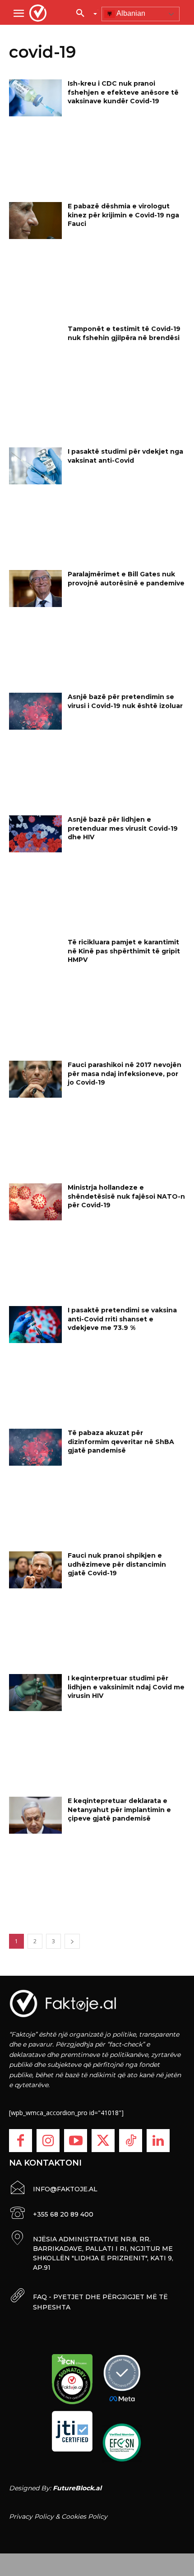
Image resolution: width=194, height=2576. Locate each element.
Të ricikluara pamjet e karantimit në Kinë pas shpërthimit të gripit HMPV (124, 951)
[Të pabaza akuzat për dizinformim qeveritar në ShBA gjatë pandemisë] (35, 1447)
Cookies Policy (84, 2516)
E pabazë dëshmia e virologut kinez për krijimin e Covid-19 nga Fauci (123, 215)
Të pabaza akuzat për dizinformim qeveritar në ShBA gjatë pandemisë (121, 1442)
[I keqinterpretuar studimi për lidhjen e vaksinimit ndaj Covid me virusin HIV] (35, 1693)
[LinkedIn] (158, 2141)
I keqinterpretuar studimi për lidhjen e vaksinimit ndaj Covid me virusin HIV (126, 1687)
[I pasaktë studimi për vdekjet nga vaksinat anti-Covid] (35, 466)
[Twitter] (103, 2141)
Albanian (130, 13)
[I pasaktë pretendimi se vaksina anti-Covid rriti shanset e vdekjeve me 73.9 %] (35, 1325)
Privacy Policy (31, 2516)
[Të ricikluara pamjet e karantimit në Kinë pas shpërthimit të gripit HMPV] (35, 957)
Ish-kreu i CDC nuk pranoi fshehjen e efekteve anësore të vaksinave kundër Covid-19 (123, 92)
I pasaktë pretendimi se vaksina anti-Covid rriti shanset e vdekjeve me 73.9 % (122, 1319)
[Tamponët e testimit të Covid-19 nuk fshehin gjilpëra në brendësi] (35, 343)
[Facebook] (21, 2141)
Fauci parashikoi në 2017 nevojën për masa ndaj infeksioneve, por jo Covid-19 (125, 1074)
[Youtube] (76, 2141)
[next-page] (72, 1941)
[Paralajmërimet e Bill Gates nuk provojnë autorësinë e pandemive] (35, 589)
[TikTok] (131, 2141)
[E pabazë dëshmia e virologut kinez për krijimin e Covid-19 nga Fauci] (35, 221)
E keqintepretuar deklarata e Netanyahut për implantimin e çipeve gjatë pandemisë (119, 1810)
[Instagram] (48, 2141)
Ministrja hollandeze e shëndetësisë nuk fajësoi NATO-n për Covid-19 (126, 1196)
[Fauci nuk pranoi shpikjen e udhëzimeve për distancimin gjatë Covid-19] (35, 1570)
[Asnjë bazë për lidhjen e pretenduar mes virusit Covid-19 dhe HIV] (35, 834)
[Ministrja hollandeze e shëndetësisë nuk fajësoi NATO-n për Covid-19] (35, 1202)
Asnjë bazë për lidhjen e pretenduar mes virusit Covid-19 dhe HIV (123, 828)
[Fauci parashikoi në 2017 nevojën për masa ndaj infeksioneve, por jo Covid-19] (35, 1079)
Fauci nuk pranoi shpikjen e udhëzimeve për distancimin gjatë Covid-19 (117, 1564)
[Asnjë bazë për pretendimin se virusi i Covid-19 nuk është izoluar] (35, 711)
